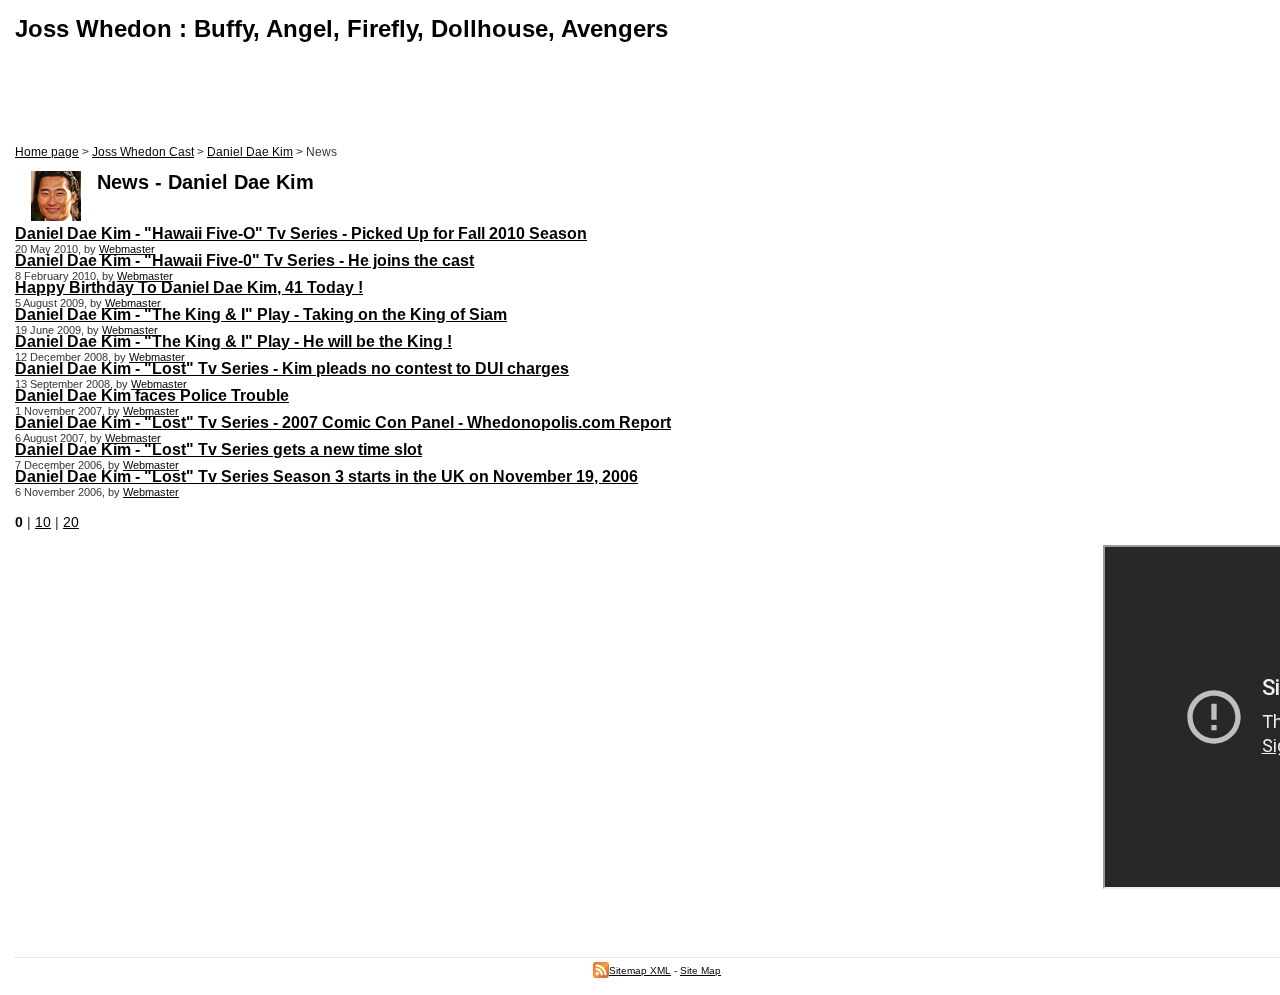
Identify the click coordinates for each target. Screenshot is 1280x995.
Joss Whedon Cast (143, 152)
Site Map (700, 970)
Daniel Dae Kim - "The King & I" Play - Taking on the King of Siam (261, 314)
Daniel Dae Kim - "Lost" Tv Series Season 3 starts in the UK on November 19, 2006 (326, 476)
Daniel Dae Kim (250, 152)
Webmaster (127, 249)
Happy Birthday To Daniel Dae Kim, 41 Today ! (189, 287)
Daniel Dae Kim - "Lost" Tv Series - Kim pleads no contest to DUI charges (292, 368)
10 (43, 522)
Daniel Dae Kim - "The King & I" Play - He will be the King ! (233, 341)
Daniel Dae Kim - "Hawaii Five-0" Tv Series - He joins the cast (244, 260)
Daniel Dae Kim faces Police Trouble (152, 395)
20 (71, 522)
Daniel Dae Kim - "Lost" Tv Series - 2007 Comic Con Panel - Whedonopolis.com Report (343, 422)
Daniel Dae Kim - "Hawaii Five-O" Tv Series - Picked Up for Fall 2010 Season (301, 233)
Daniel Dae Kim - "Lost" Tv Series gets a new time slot (218, 449)
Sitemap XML (640, 970)
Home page (47, 152)
